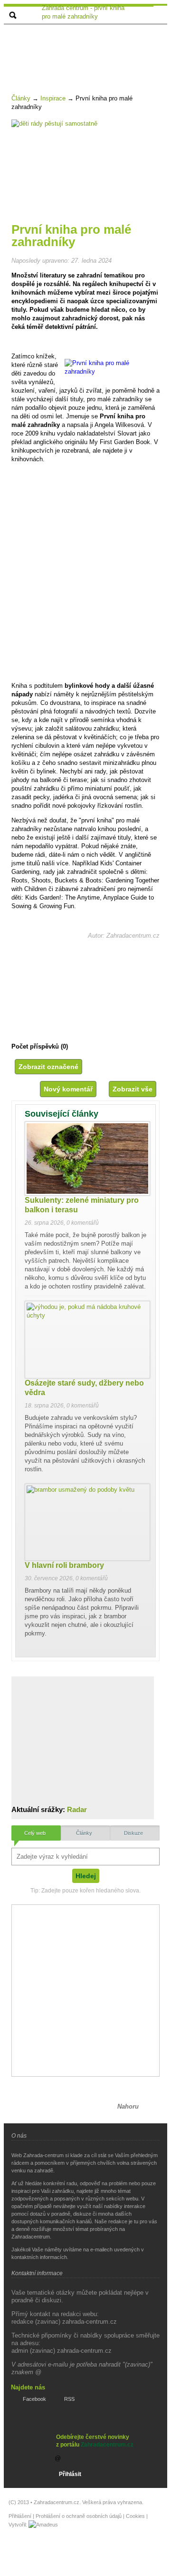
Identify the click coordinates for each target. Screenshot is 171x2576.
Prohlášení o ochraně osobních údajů (79, 2516)
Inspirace (53, 98)
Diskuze (133, 1833)
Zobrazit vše (133, 1089)
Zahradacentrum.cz (107, 2445)
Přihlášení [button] (20, 2516)
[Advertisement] (89, 49)
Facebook (34, 2399)
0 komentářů (83, 1223)
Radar (77, 1809)
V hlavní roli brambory (64, 1565)
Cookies (135, 2516)
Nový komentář (68, 1089)
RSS (69, 2399)
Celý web (35, 1833)
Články (21, 98)
